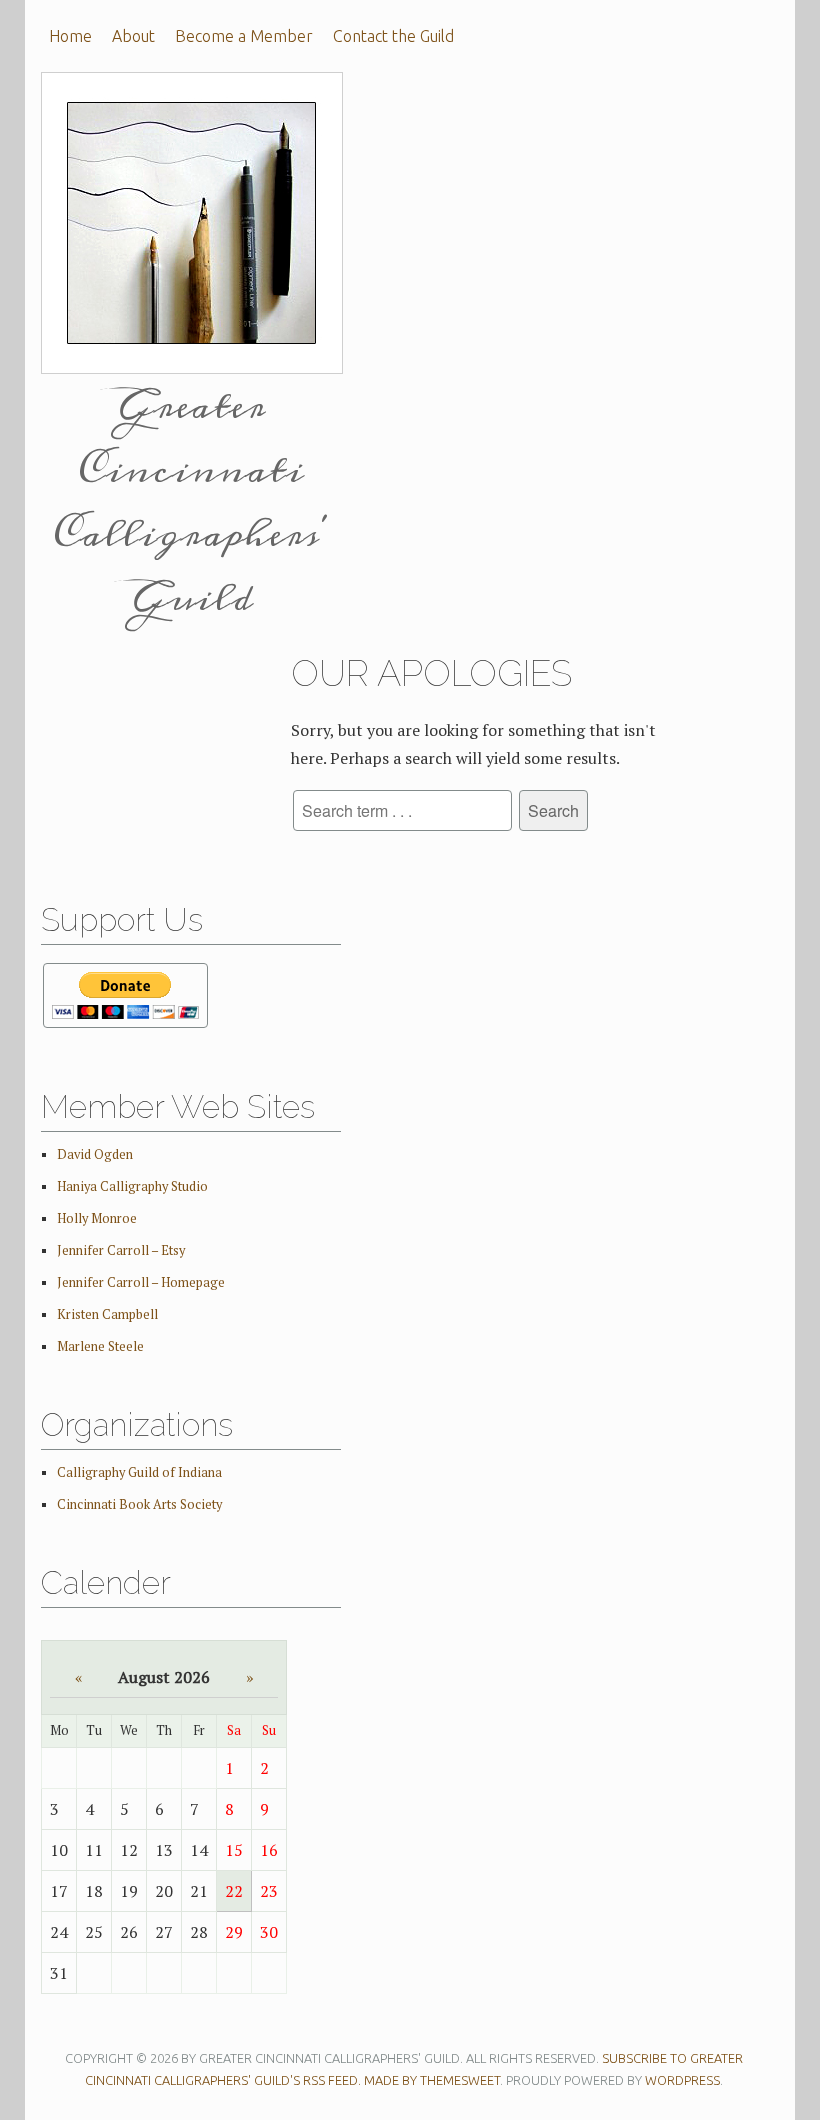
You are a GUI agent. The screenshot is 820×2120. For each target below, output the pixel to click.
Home (70, 36)
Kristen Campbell (107, 1314)
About (133, 36)
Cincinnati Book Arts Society (139, 1504)
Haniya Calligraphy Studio (132, 1186)
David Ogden (95, 1154)
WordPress (682, 2080)
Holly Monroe (97, 1218)
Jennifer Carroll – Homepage (141, 1282)
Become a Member (244, 36)
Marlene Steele (100, 1346)
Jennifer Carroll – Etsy (121, 1250)
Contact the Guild (393, 36)
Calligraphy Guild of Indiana (139, 1472)
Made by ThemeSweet (432, 2080)
